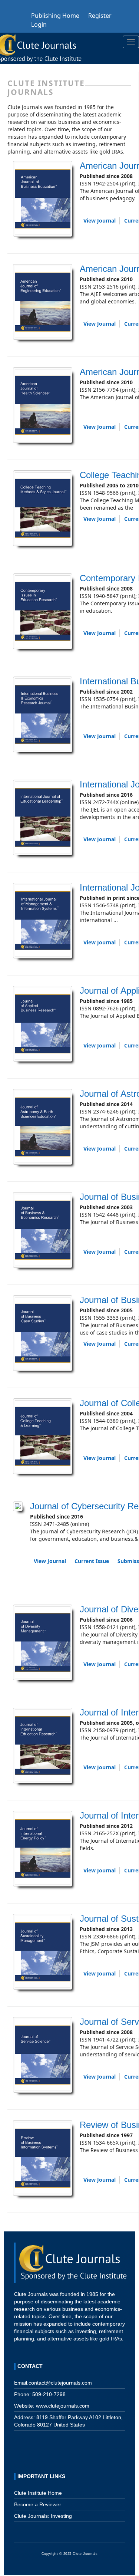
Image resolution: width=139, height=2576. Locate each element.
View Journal (100, 221)
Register (100, 16)
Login (39, 24)
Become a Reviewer (38, 2504)
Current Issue (92, 1561)
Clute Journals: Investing (43, 2516)
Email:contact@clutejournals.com (53, 2383)
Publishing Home (55, 16)
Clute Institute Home (38, 2493)
